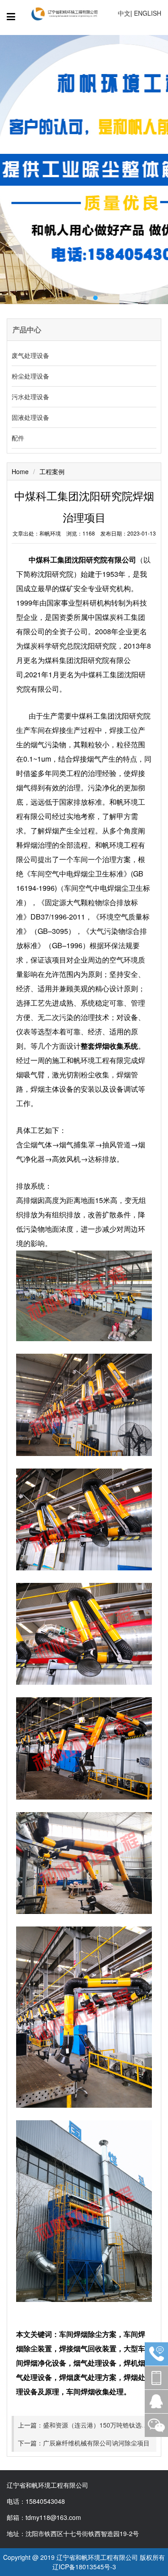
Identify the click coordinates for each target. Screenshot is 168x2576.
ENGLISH (148, 13)
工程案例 (52, 471)
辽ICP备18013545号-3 (84, 2567)
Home (20, 471)
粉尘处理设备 (30, 376)
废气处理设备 (30, 355)
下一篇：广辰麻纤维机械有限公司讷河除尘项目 (84, 2443)
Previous (16, 170)
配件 (18, 438)
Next (152, 170)
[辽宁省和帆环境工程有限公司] (67, 13)
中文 (124, 13)
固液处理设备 (30, 417)
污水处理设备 (30, 397)
